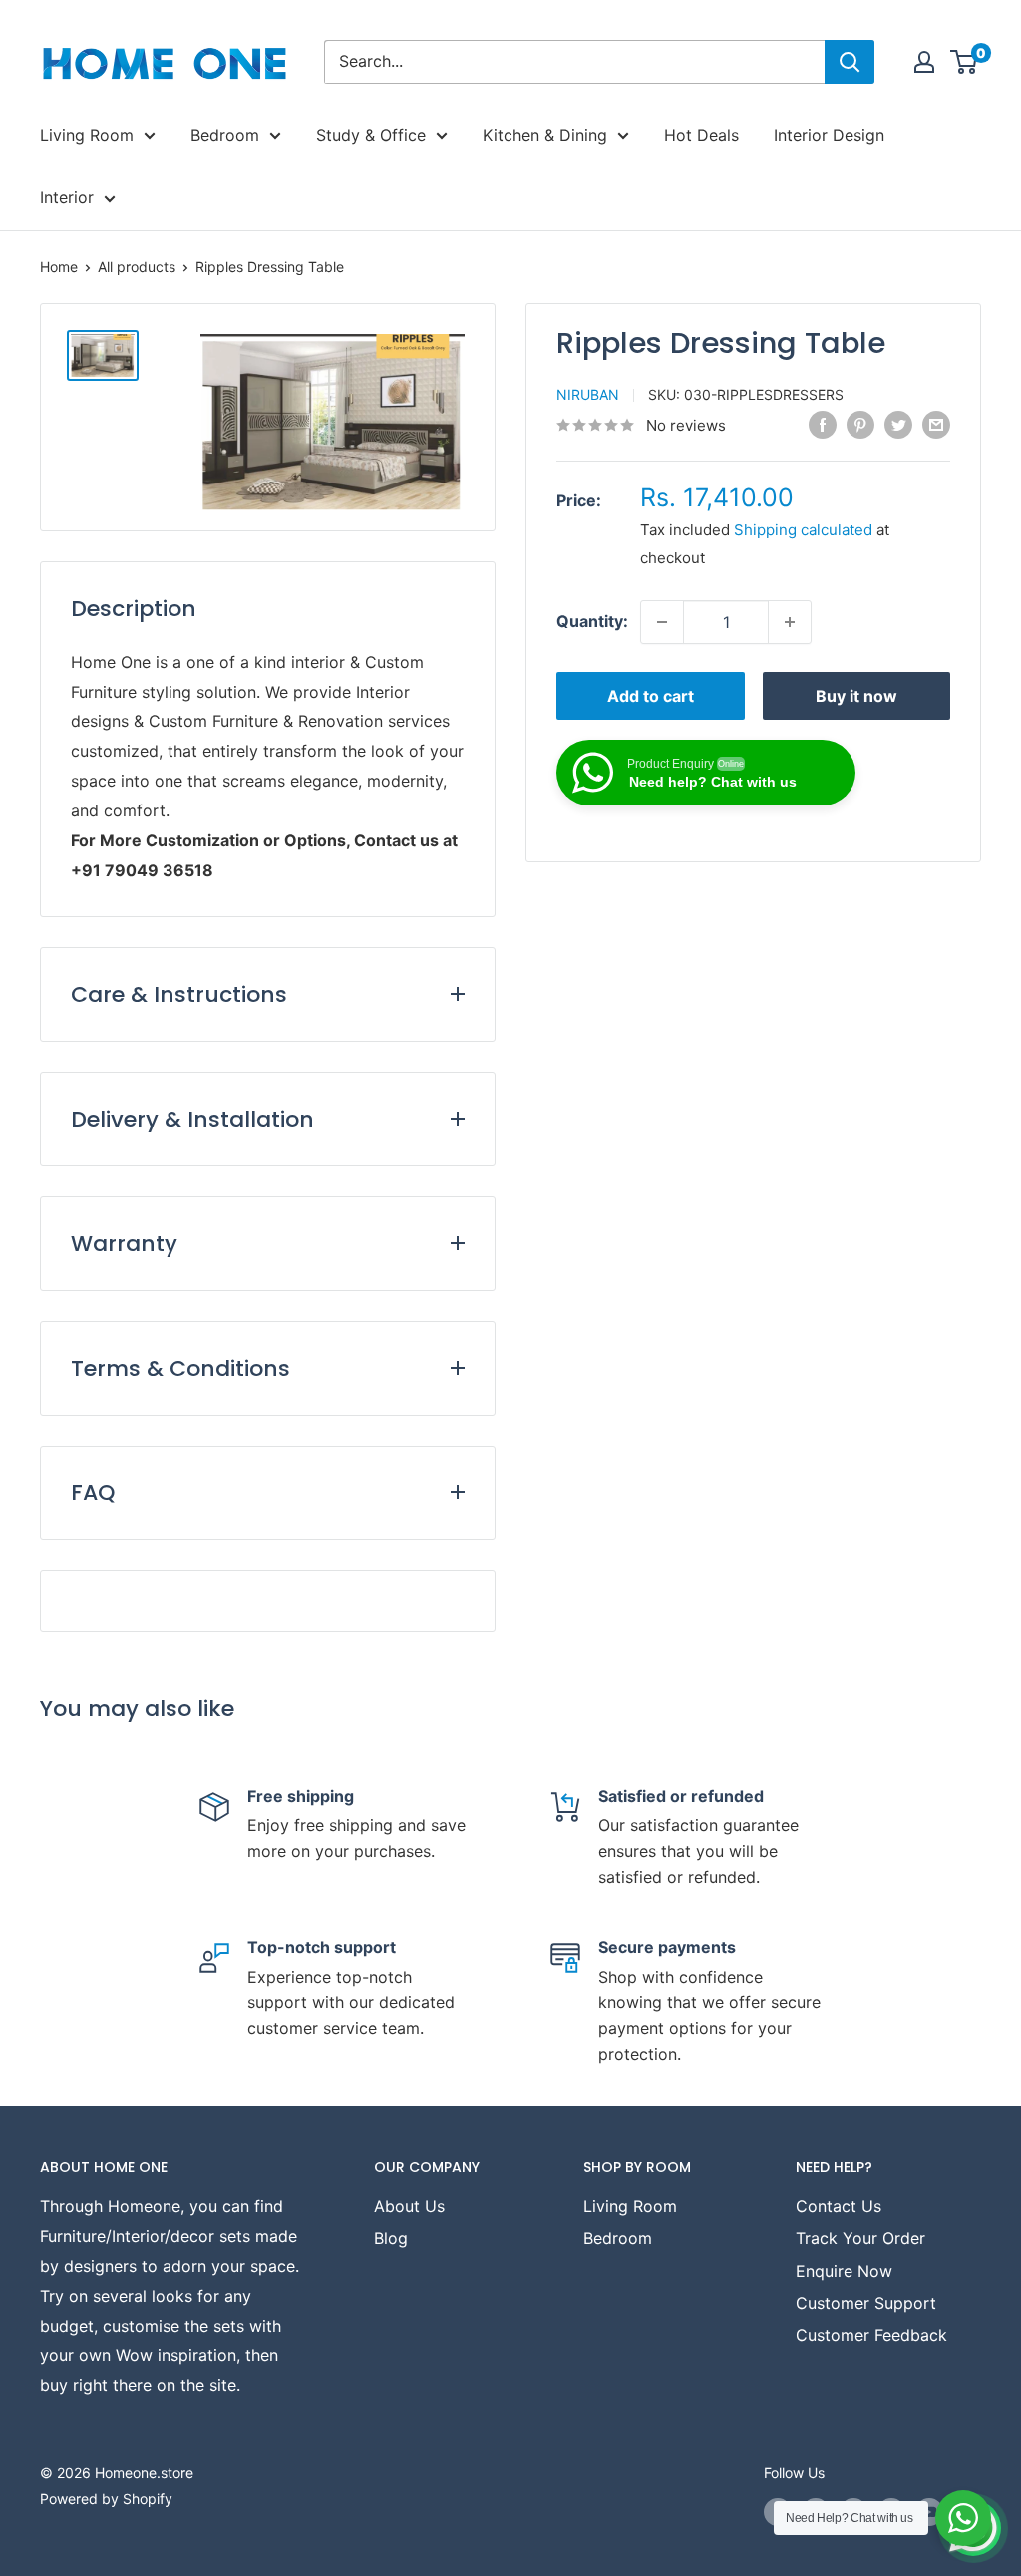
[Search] (850, 62)
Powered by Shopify (106, 2499)
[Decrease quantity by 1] (662, 622)
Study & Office (371, 135)
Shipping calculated (803, 530)
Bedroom (225, 135)
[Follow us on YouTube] (929, 2512)
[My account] (924, 62)
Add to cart (651, 696)
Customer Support (866, 2303)
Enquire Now (844, 2271)
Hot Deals (701, 135)
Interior (67, 197)
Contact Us (839, 2206)
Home (59, 267)
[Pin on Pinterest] (860, 424)
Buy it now (856, 696)
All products (137, 267)
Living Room (87, 135)
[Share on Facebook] (823, 424)
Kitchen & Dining (545, 135)
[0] (965, 62)
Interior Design (829, 135)
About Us (409, 2206)
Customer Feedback (871, 2335)
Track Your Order (860, 2238)
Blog (391, 2238)
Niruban (588, 394)
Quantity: (592, 621)
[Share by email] (936, 424)
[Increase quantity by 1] (790, 622)
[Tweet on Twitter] (898, 424)
